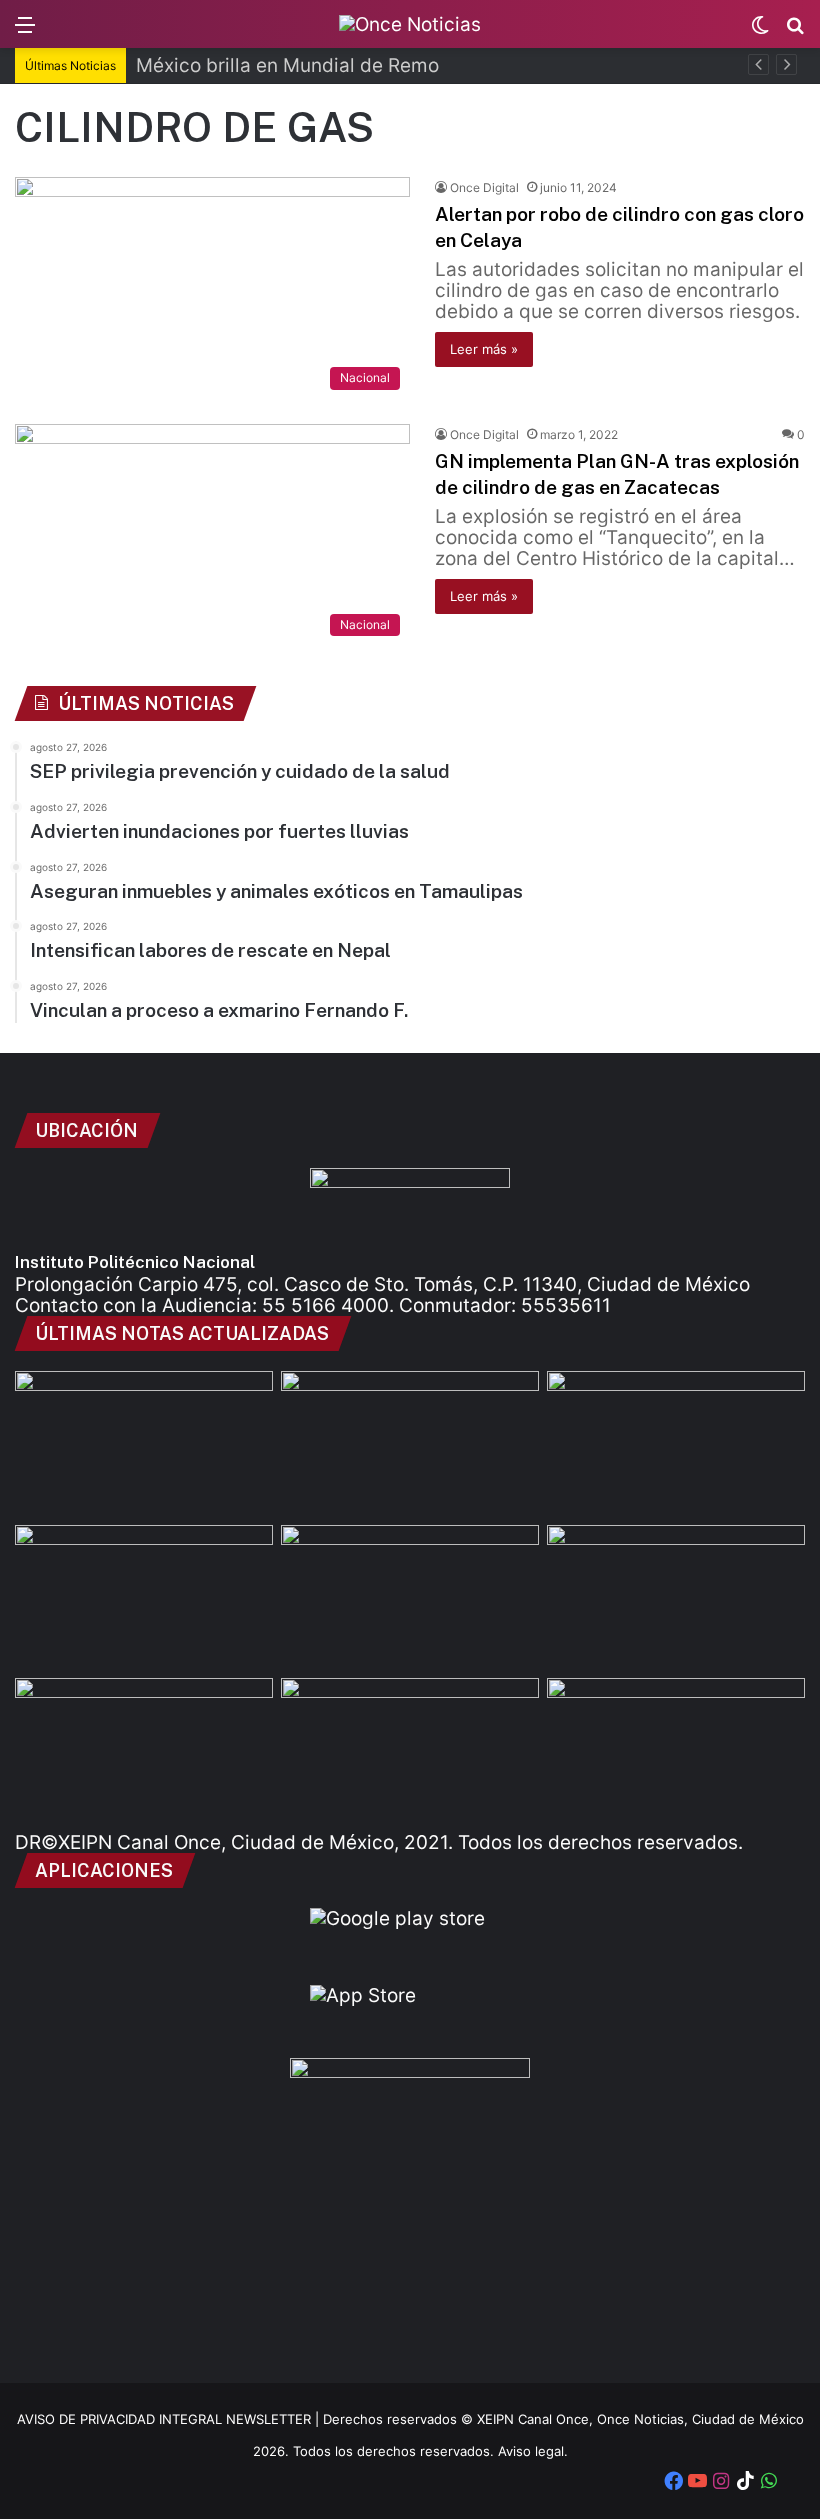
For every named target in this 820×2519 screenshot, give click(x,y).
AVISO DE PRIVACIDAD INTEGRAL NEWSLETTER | (170, 2419)
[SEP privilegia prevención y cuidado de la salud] (144, 1444)
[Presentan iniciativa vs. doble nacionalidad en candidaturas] (410, 1751)
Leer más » (484, 349)
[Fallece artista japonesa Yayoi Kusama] (676, 1751)
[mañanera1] (144, 1598)
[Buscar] (795, 31)
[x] (793, 2483)
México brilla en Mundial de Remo (287, 65)
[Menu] (25, 31)
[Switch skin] (760, 31)
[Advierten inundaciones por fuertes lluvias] (676, 1444)
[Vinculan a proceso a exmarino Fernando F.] (144, 1751)
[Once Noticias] (410, 24)
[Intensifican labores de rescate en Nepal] (676, 1598)
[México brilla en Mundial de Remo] (410, 1444)
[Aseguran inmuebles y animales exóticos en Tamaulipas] (410, 1598)
